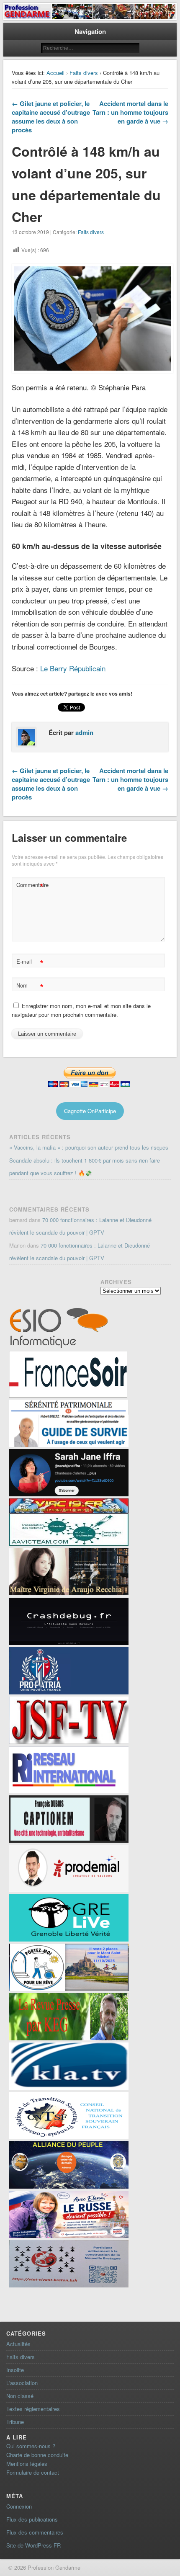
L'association (22, 2383)
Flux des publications (32, 2519)
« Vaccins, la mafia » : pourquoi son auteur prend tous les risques (89, 1147)
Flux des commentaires (35, 2532)
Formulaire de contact (33, 2472)
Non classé (20, 2396)
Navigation (90, 31)
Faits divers (84, 73)
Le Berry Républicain (73, 668)
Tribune (15, 2422)
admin (84, 732)
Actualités (18, 2344)
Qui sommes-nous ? (31, 2446)
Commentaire (31, 886)
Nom (30, 986)
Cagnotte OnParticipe (90, 1111)
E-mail (30, 963)
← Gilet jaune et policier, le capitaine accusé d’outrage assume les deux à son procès (51, 117)
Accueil (55, 73)
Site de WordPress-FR (33, 2545)
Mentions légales (27, 2464)
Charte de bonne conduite (37, 2455)
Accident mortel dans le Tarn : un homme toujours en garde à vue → (130, 112)
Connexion (19, 2506)
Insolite (15, 2370)
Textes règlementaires (33, 2409)
